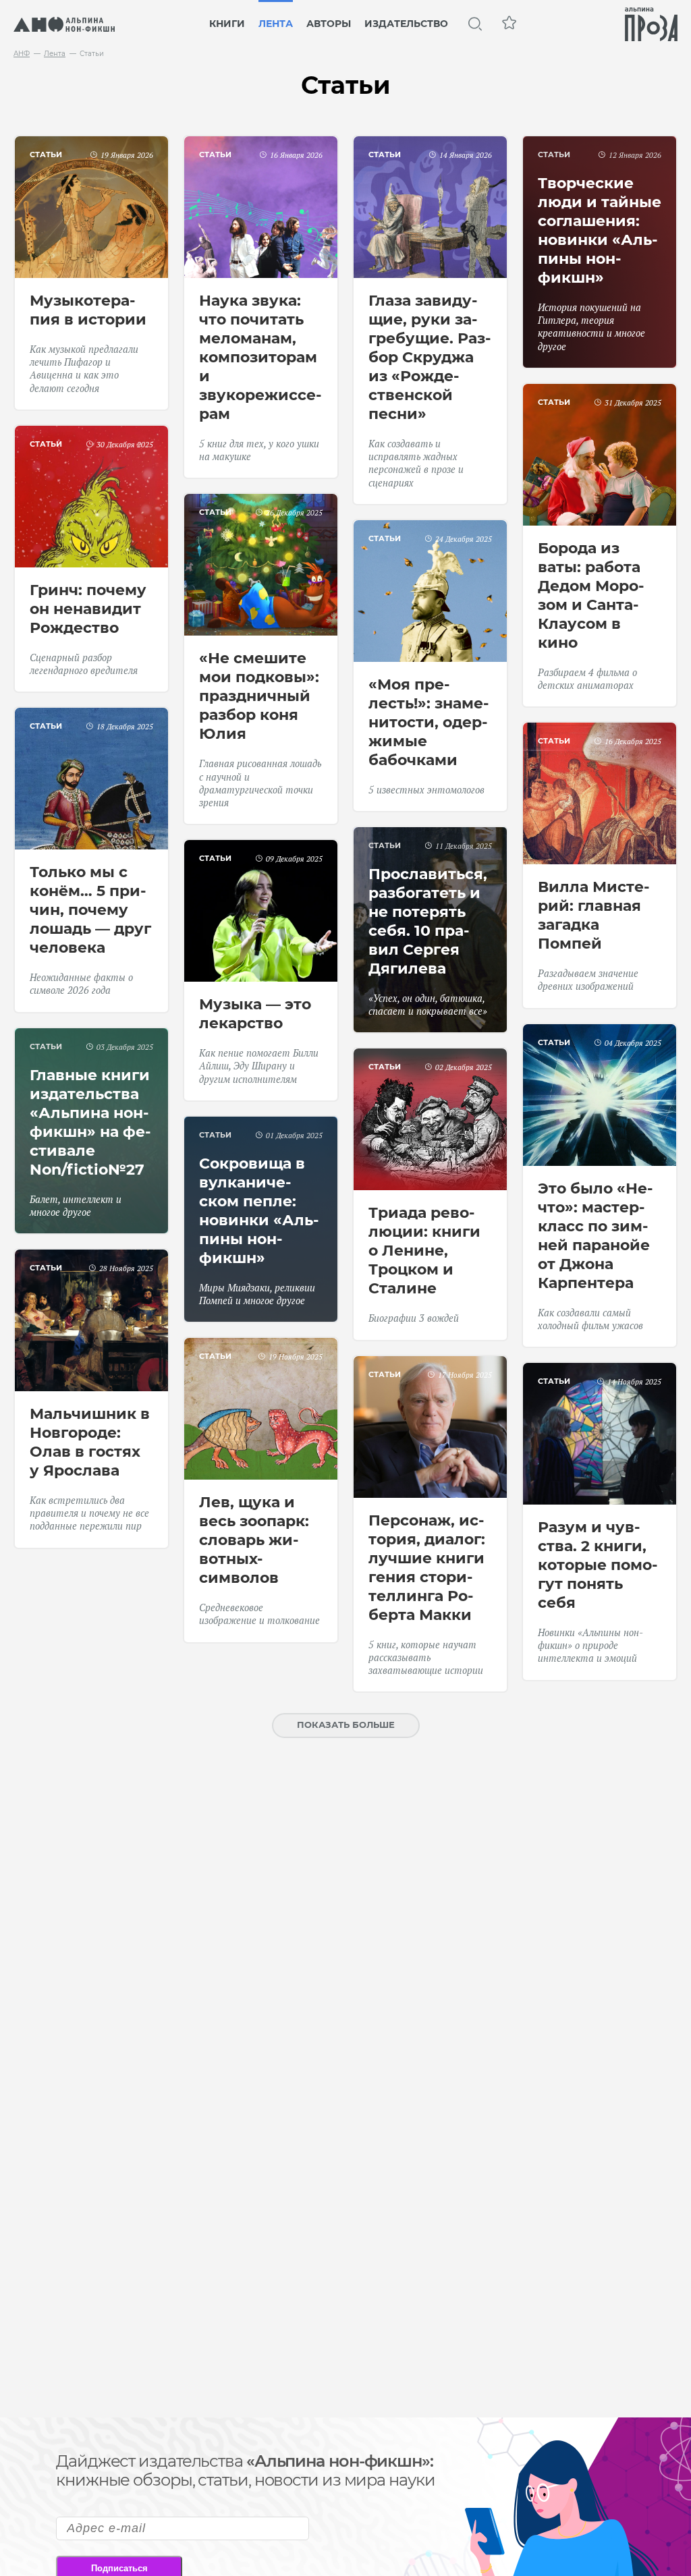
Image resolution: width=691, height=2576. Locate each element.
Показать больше (346, 1725)
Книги (227, 24)
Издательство (406, 24)
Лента (276, 24)
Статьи (46, 155)
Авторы (329, 24)
